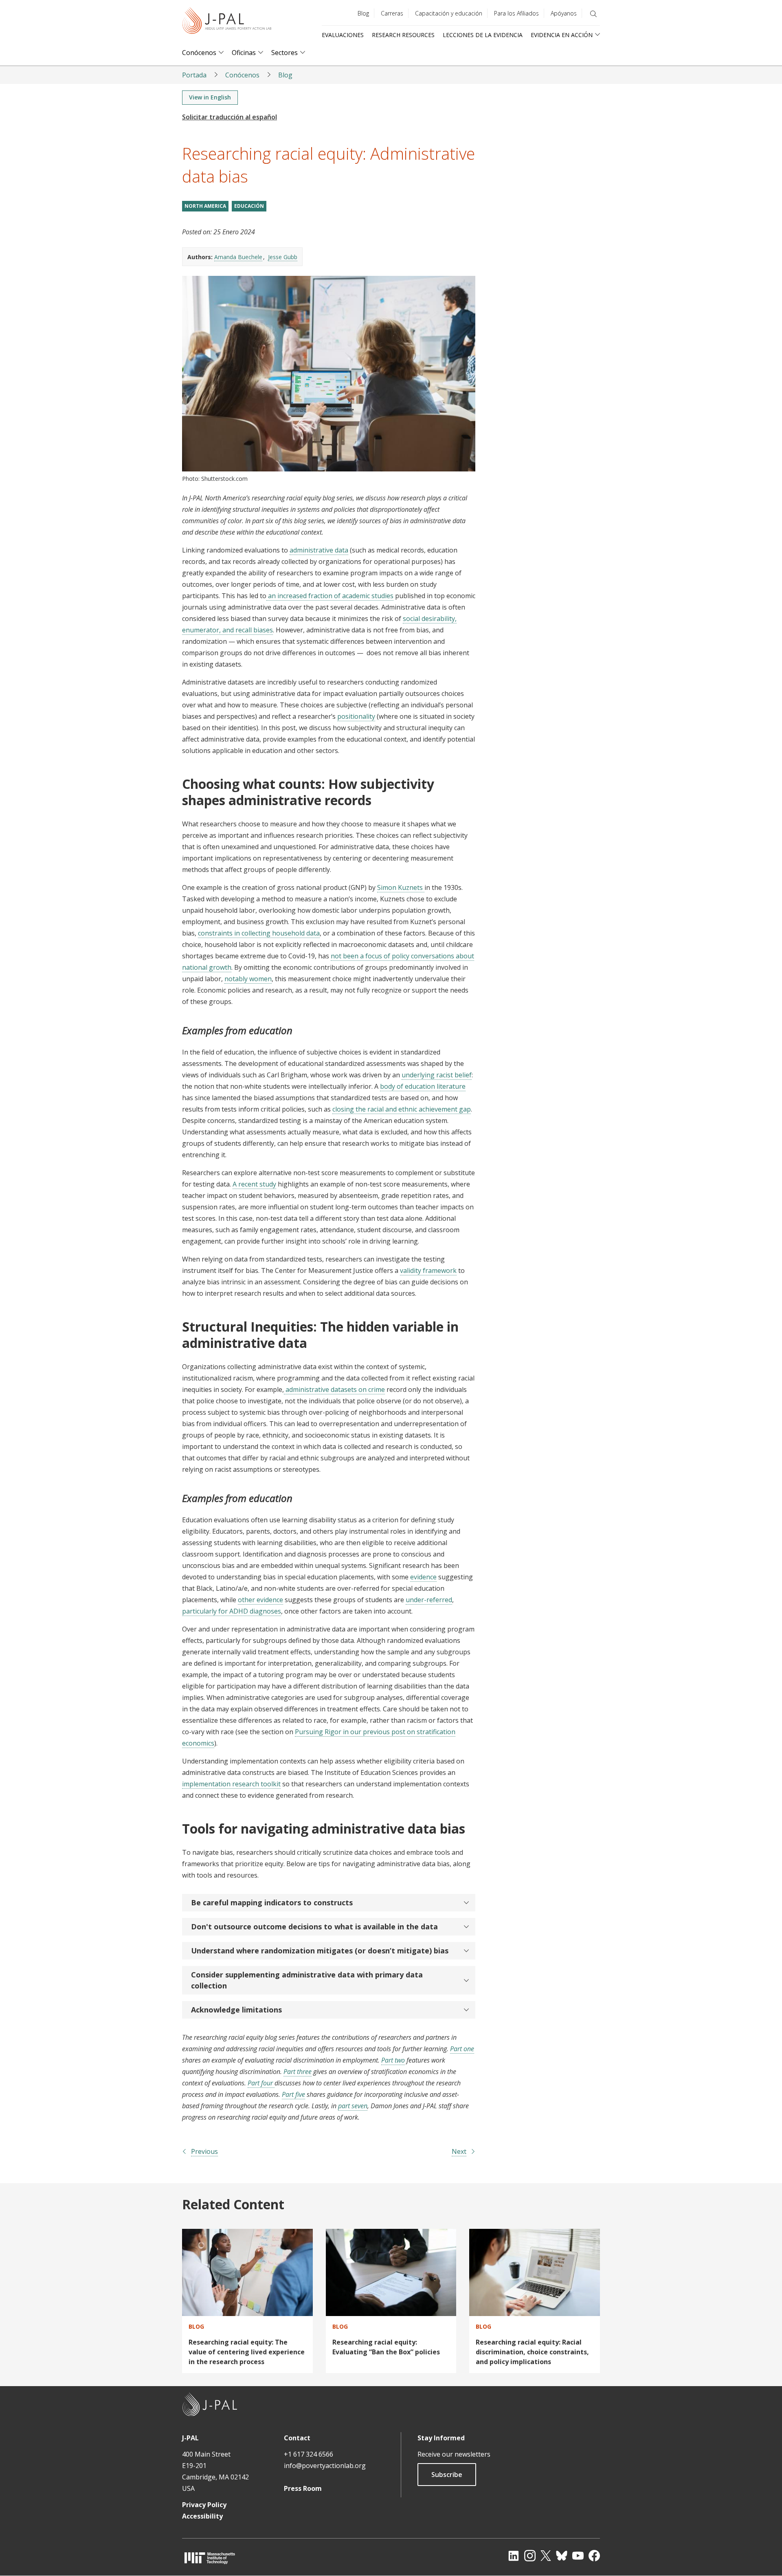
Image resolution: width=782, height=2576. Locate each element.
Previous (204, 2151)
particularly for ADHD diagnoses (232, 1611)
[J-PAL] (227, 22)
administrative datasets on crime (334, 1389)
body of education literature (423, 1086)
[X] (546, 2556)
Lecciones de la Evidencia (483, 35)
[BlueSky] (562, 2556)
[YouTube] (578, 2556)
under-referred (429, 1600)
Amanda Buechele (238, 257)
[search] (593, 14)
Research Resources (403, 35)
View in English (210, 97)
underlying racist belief (437, 1075)
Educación (249, 206)
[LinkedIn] (514, 2556)
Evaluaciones (343, 35)
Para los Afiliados (516, 13)
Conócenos (199, 53)
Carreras (392, 13)
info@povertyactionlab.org (325, 2466)
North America (205, 206)
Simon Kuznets (401, 887)
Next (459, 2151)
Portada (194, 75)
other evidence (260, 1600)
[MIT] (210, 2558)
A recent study (254, 1184)
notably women (248, 979)
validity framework (428, 1270)
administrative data (319, 550)
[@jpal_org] (530, 2556)
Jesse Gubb (283, 257)
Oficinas (244, 53)
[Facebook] (594, 2556)
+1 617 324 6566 (309, 2454)
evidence (423, 1577)
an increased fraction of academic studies (330, 596)
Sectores (284, 53)
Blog (363, 13)
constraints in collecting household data (259, 933)
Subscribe (447, 2475)
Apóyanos (564, 13)
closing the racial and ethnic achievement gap (402, 1109)
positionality (356, 716)
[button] (329, 1903)
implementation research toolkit (231, 1784)
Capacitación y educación (449, 13)
